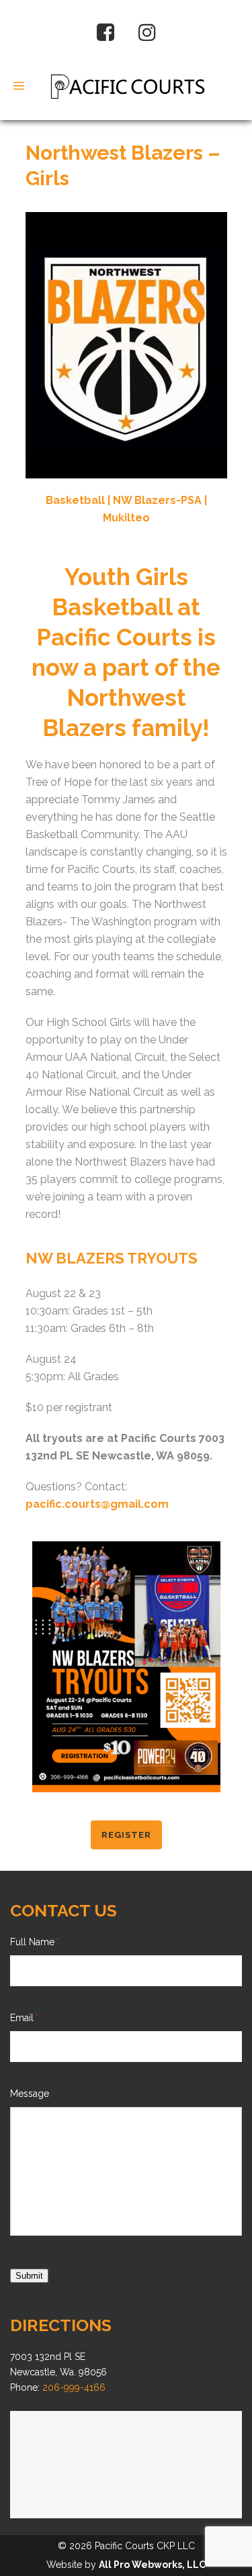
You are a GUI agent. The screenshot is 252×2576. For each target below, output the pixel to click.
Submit (29, 2276)
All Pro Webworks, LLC (152, 2565)
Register (126, 1835)
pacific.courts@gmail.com (97, 1504)
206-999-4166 (73, 2387)
